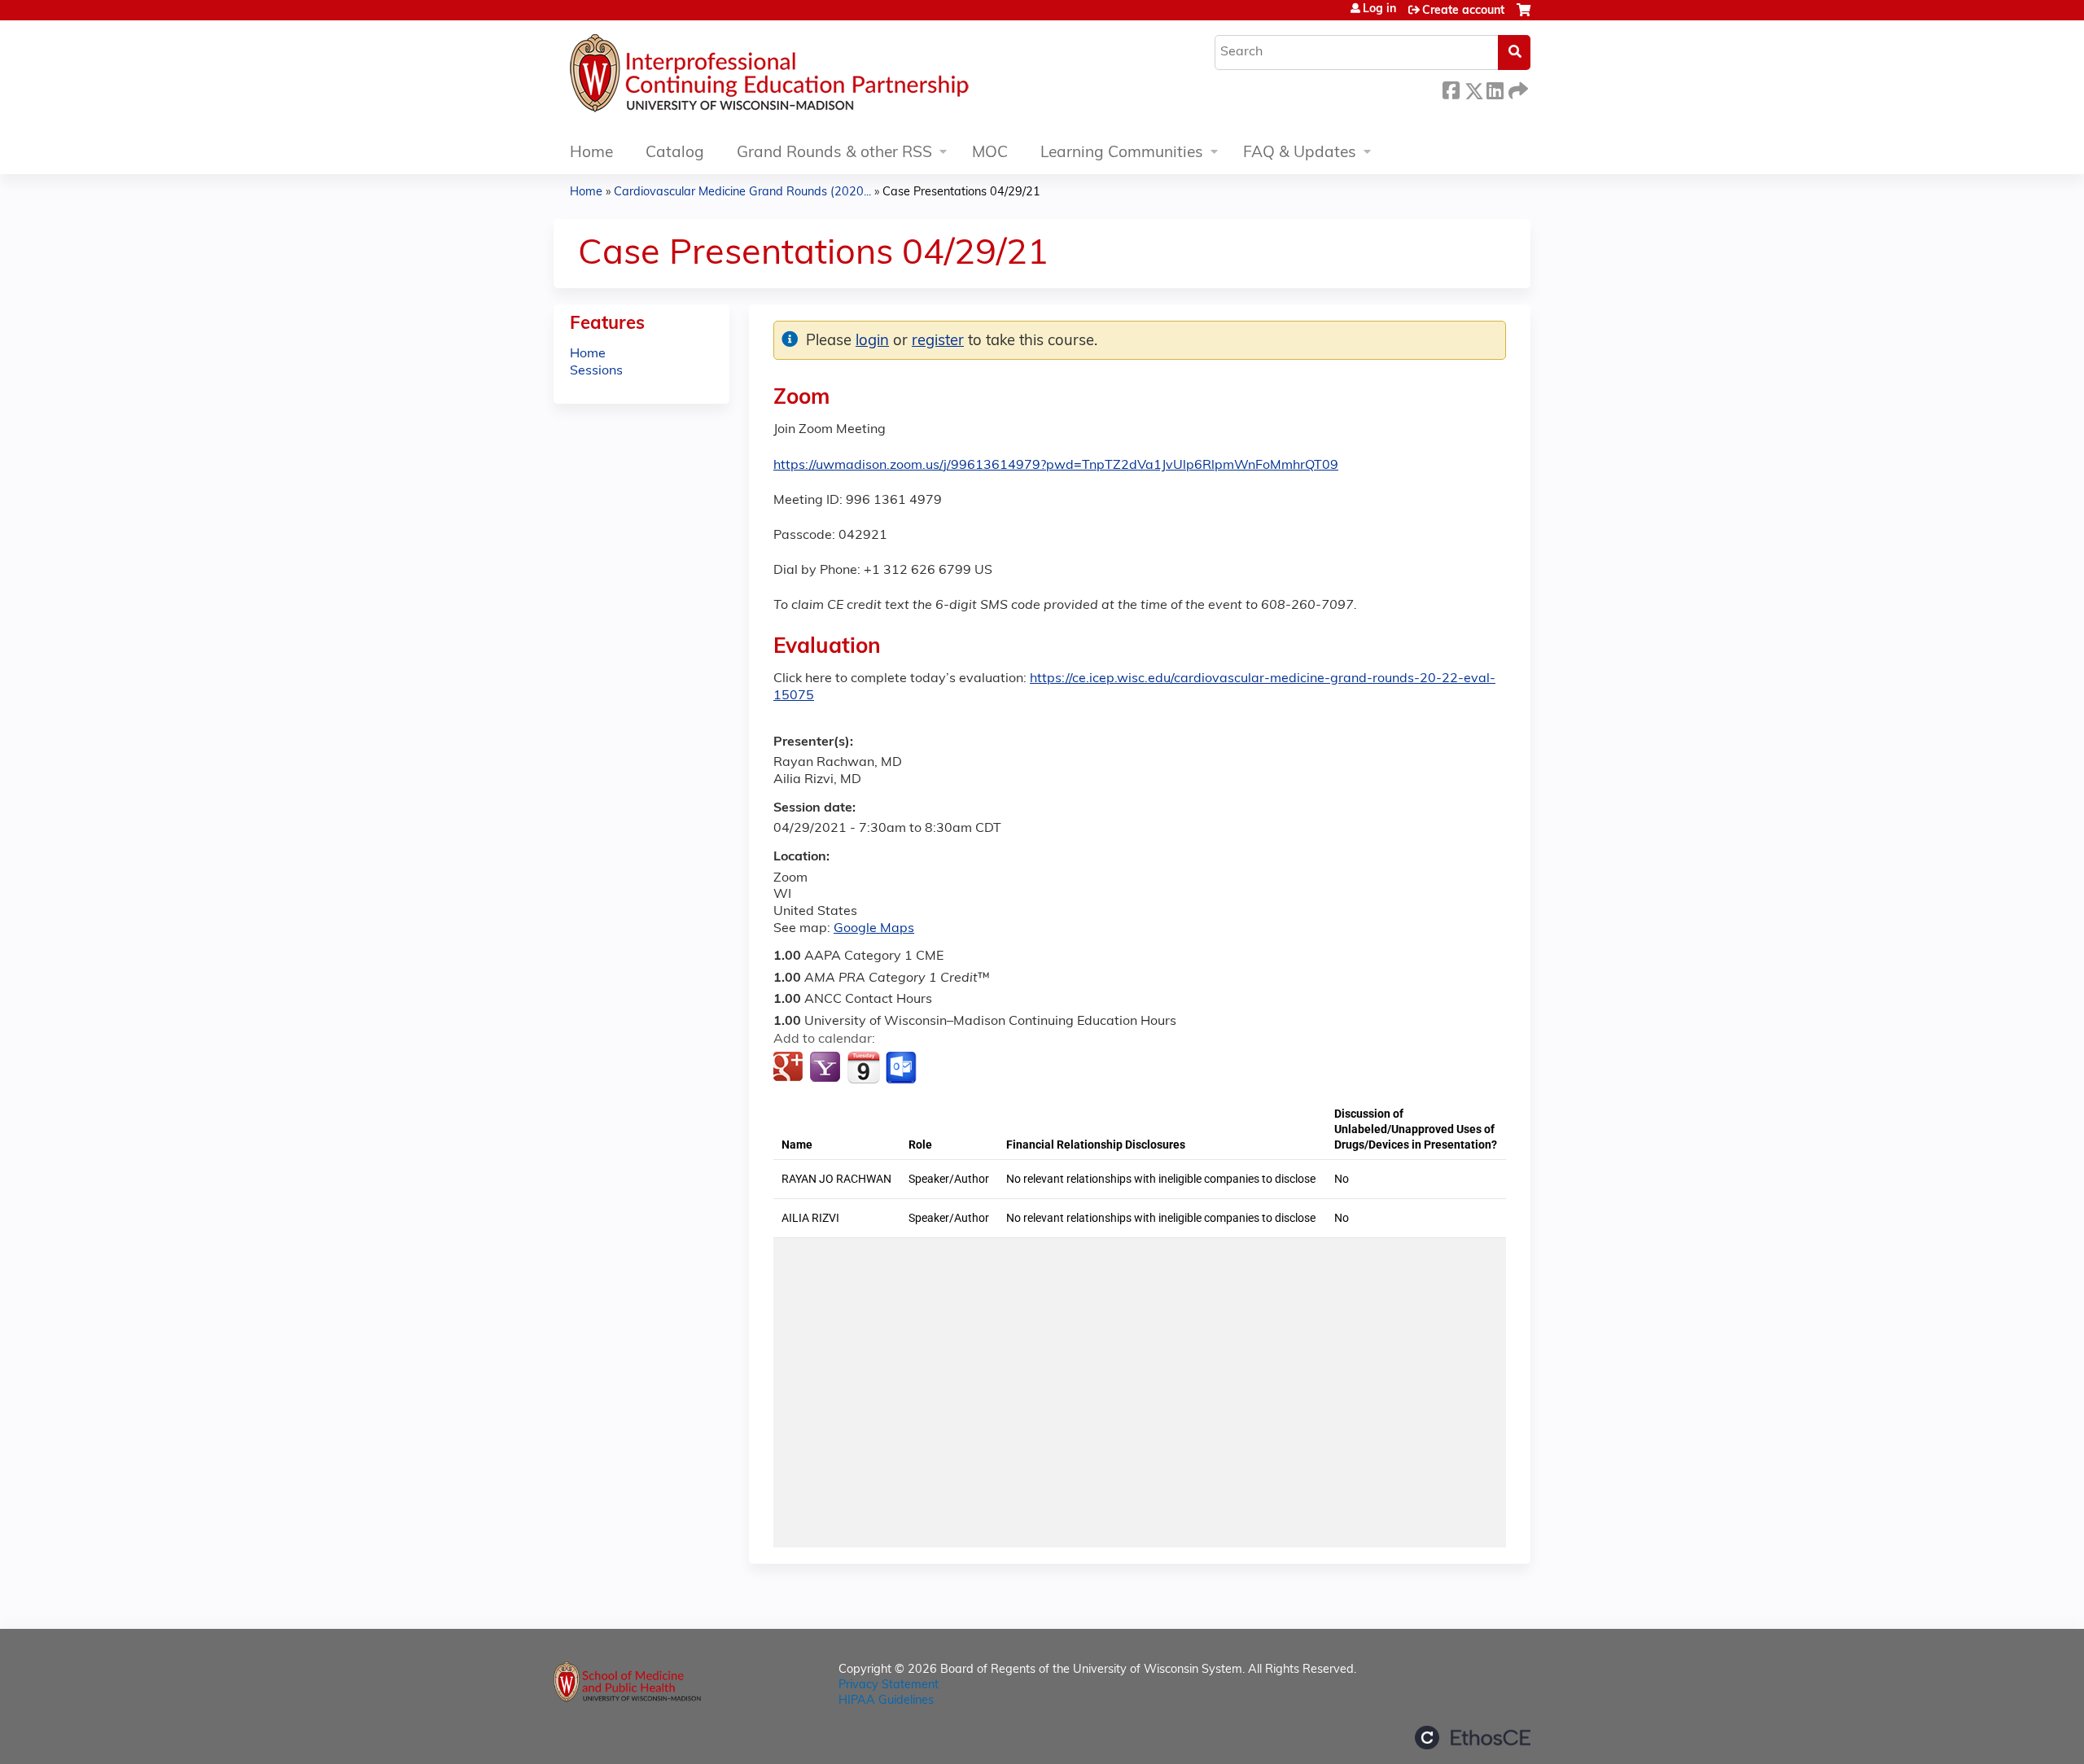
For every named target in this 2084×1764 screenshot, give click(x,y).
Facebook (1451, 88)
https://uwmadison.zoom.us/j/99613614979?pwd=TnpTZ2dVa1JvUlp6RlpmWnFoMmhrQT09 (1056, 466)
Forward (1517, 88)
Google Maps (874, 929)
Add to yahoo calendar (827, 1068)
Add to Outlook (902, 1068)
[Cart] (1524, 17)
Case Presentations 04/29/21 (961, 193)
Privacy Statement (889, 1685)
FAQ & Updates (1300, 153)
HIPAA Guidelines (886, 1701)
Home (591, 153)
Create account (1463, 11)
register (938, 341)
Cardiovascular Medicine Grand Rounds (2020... (742, 193)
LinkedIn (1495, 88)
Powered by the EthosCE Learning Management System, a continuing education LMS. (1473, 1738)
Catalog (675, 153)
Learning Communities (1122, 153)
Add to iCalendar (863, 1067)
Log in (1379, 10)
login (872, 341)
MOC (990, 153)
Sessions (596, 371)
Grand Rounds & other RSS (834, 153)
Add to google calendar (790, 1068)
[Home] (818, 77)
